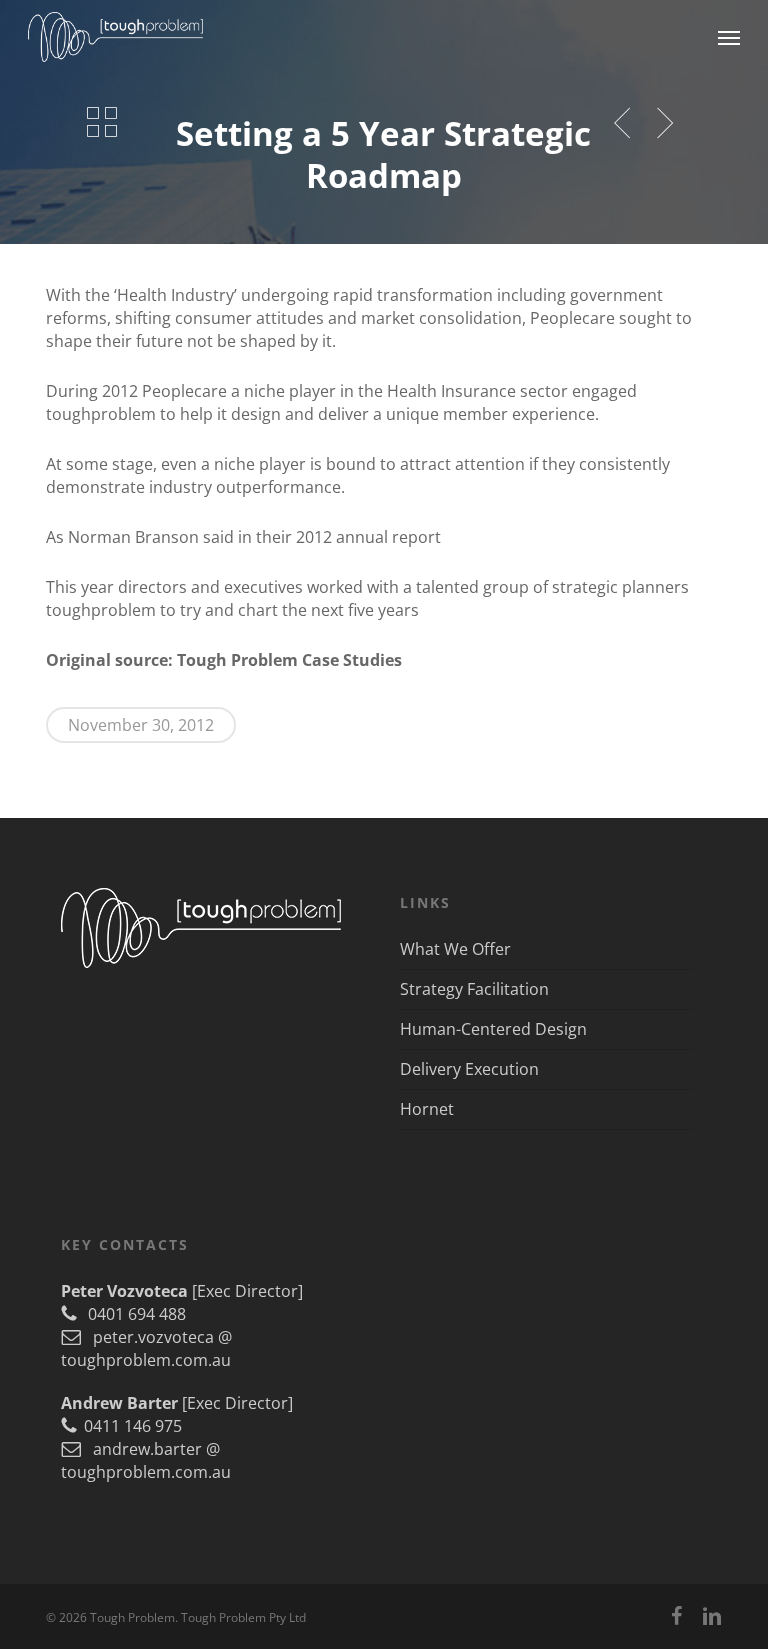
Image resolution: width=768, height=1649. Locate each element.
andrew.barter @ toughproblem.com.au (146, 1460)
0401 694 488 (131, 1314)
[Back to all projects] (102, 122)
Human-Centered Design (493, 1029)
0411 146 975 (129, 1426)
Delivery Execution (469, 1069)
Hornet (427, 1109)
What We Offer (455, 949)
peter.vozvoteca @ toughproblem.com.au (146, 1348)
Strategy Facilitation (474, 989)
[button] (729, 37)
